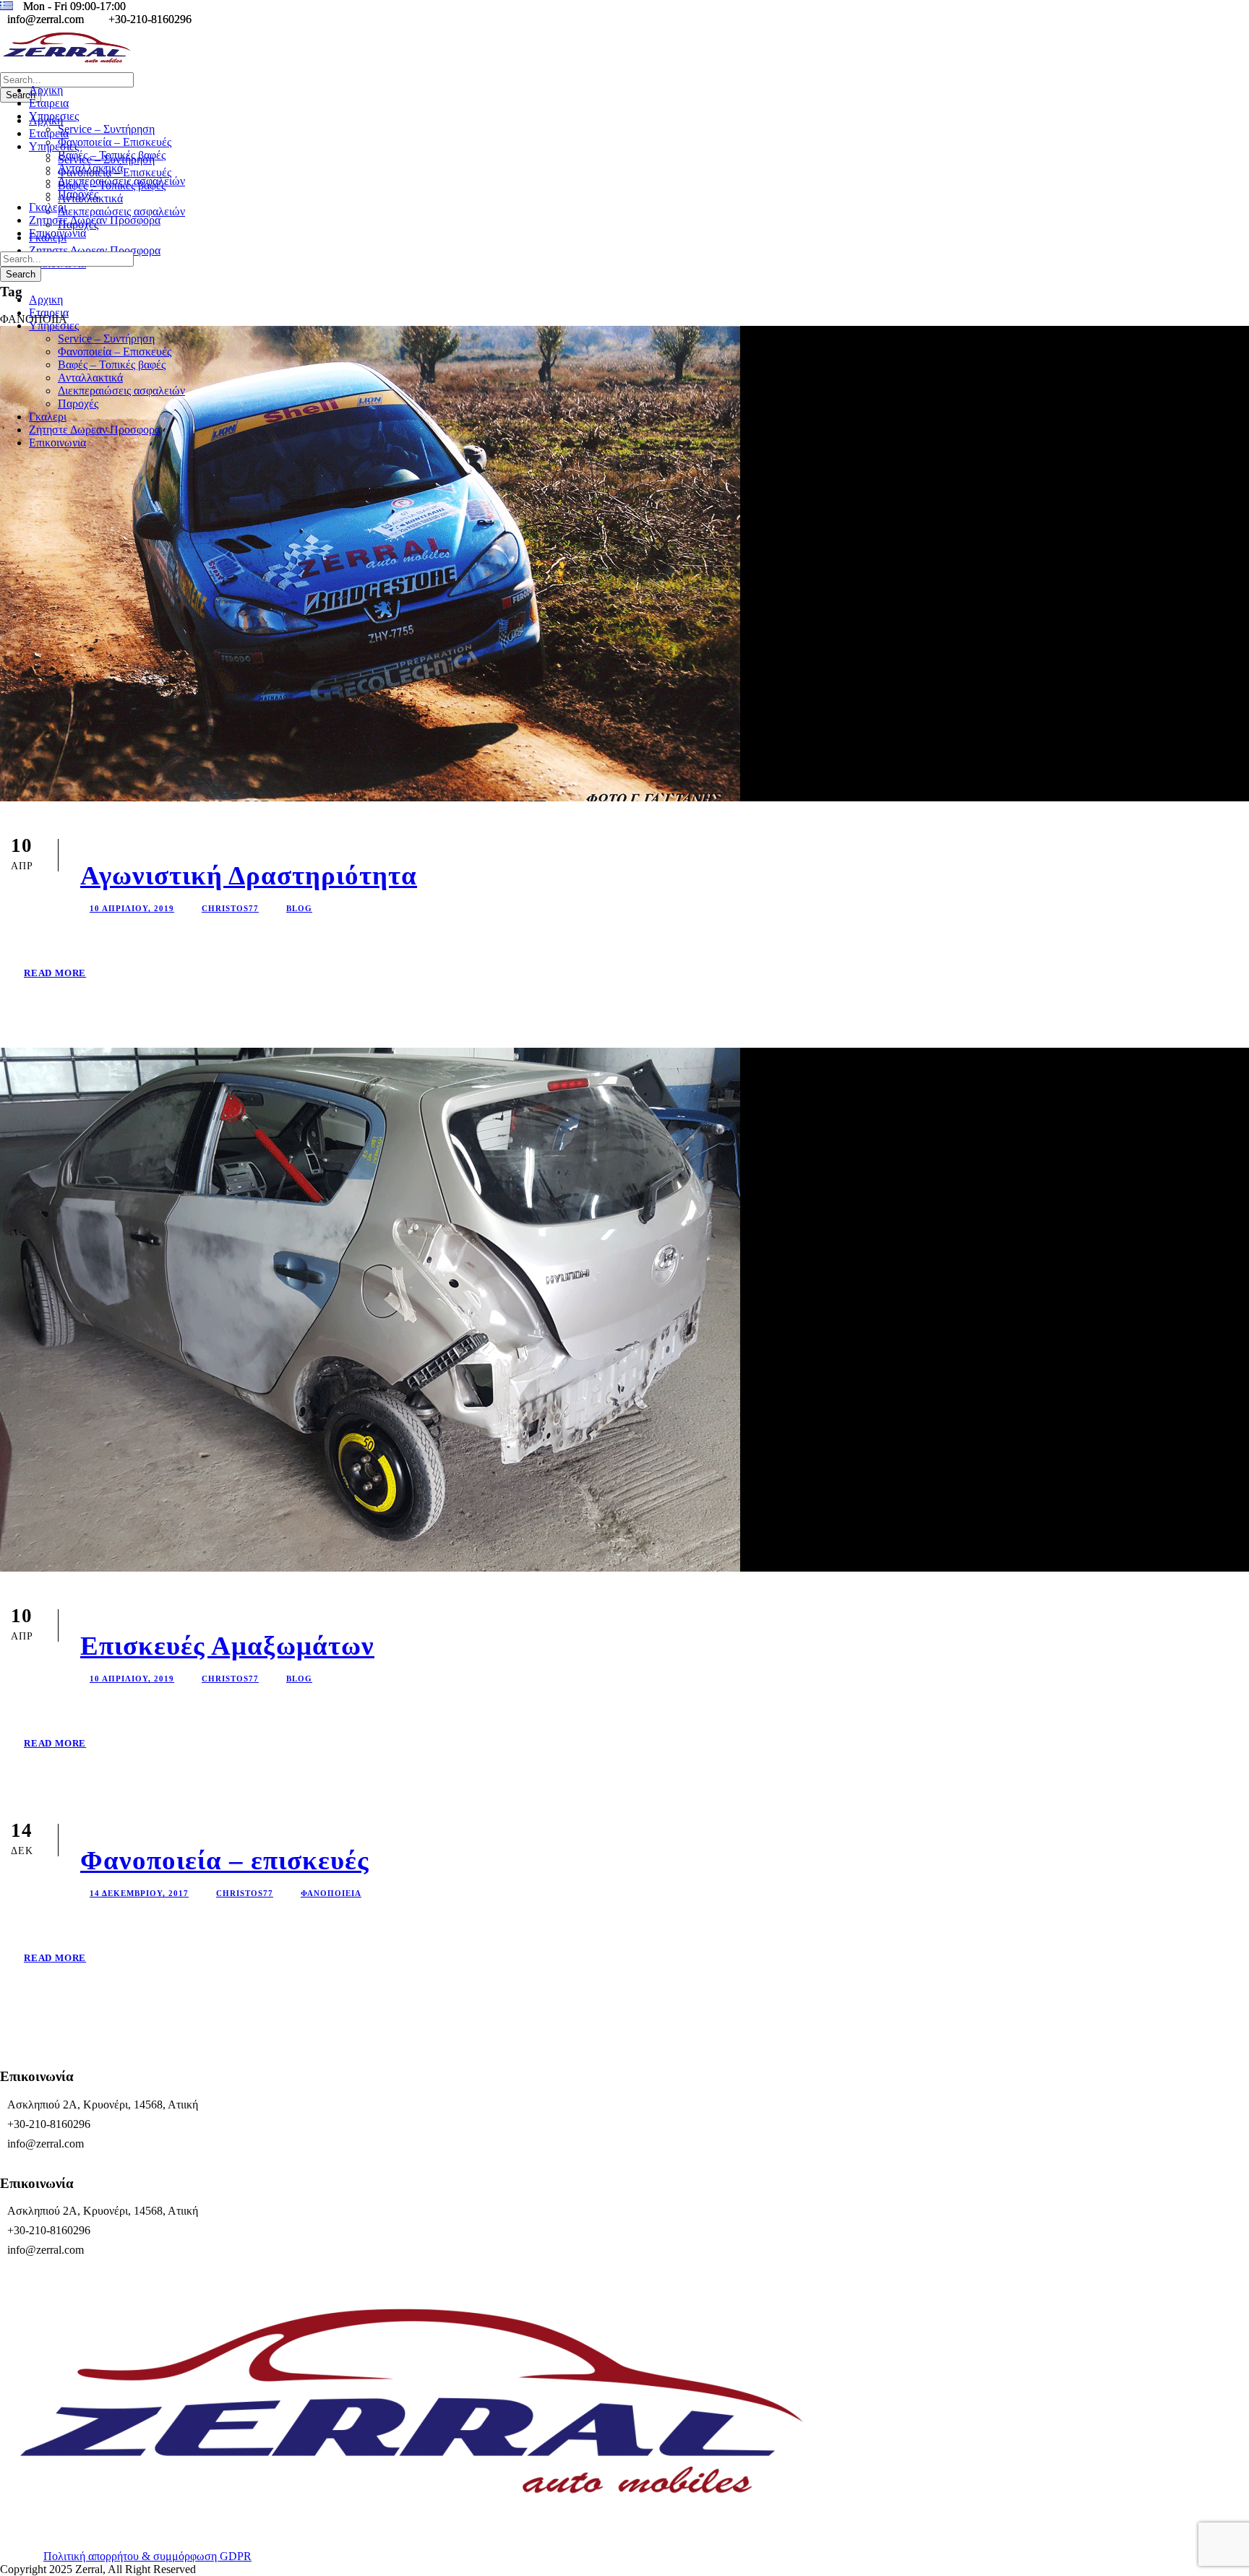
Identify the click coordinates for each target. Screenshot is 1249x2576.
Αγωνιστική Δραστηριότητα (249, 875)
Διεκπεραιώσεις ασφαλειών (121, 181)
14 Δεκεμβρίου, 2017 (139, 1893)
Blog (299, 908)
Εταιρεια (49, 103)
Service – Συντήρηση (106, 129)
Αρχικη (46, 90)
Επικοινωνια (57, 233)
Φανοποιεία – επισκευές (225, 1860)
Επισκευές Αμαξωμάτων (227, 1646)
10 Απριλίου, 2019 (132, 908)
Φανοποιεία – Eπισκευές (115, 142)
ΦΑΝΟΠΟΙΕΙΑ (331, 1893)
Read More (55, 973)
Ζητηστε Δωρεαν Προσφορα (95, 220)
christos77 (230, 908)
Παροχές (78, 194)
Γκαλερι (48, 207)
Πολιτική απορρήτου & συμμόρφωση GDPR (147, 2556)
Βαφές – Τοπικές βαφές (112, 155)
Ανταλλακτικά (90, 168)
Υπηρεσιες (54, 116)
